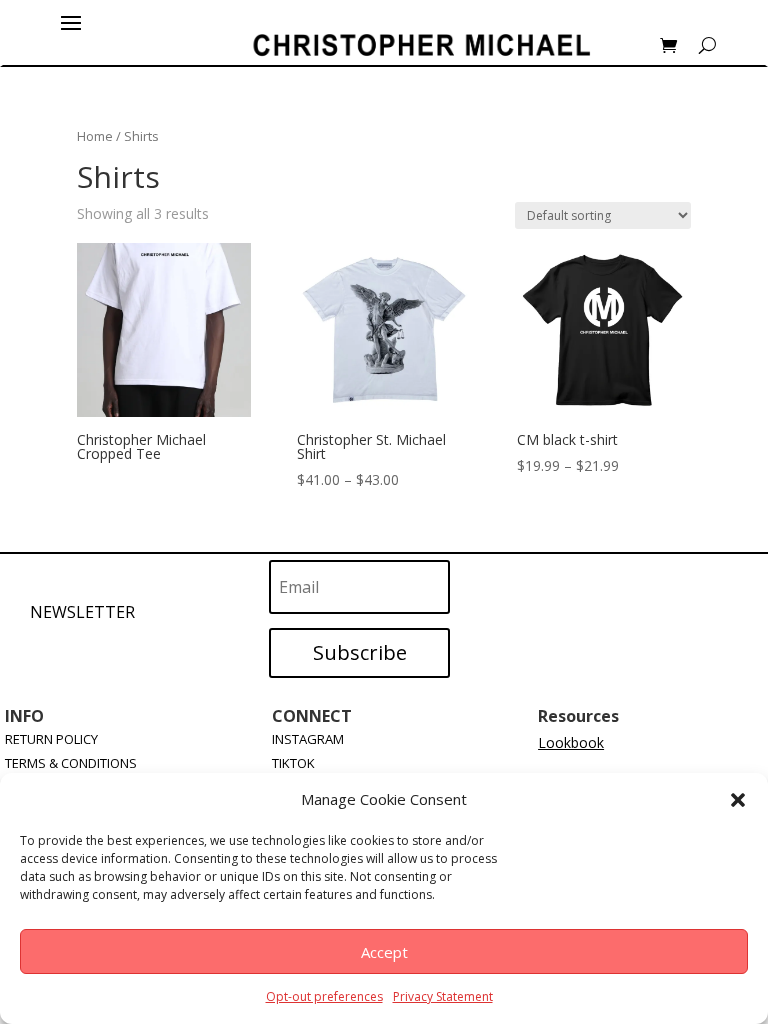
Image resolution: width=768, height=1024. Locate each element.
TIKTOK (293, 763)
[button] (738, 800)
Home (95, 136)
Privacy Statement (443, 996)
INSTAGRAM (308, 739)
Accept (384, 952)
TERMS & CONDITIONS (71, 763)
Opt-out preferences (324, 996)
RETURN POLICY (51, 739)
